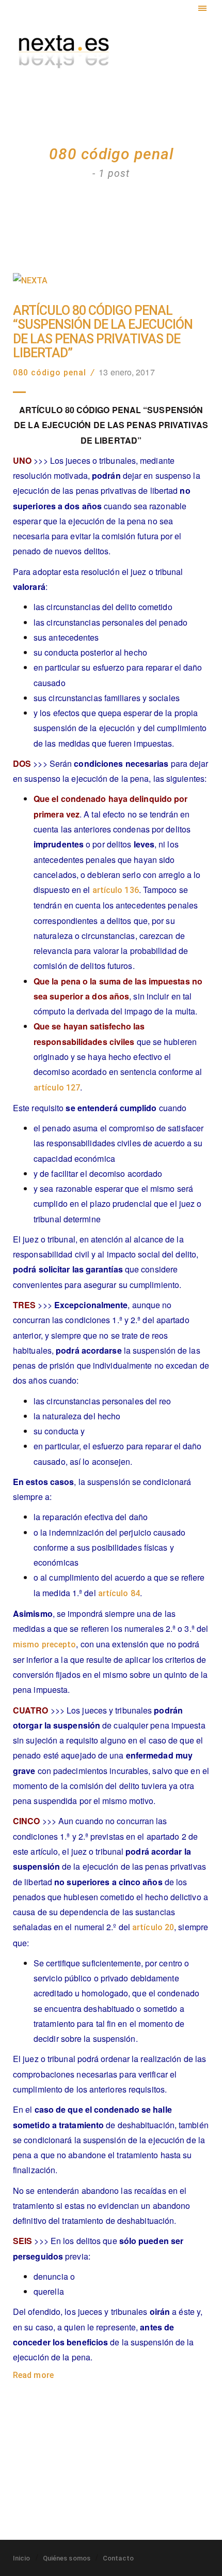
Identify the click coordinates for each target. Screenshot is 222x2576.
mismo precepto (44, 1645)
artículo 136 (116, 890)
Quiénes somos (67, 2558)
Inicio (22, 2558)
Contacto (118, 2558)
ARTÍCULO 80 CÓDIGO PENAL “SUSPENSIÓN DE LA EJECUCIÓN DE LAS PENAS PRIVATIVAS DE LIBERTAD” (103, 332)
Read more (33, 2375)
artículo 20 (153, 1927)
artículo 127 (57, 1088)
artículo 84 (119, 1593)
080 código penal (50, 373)
